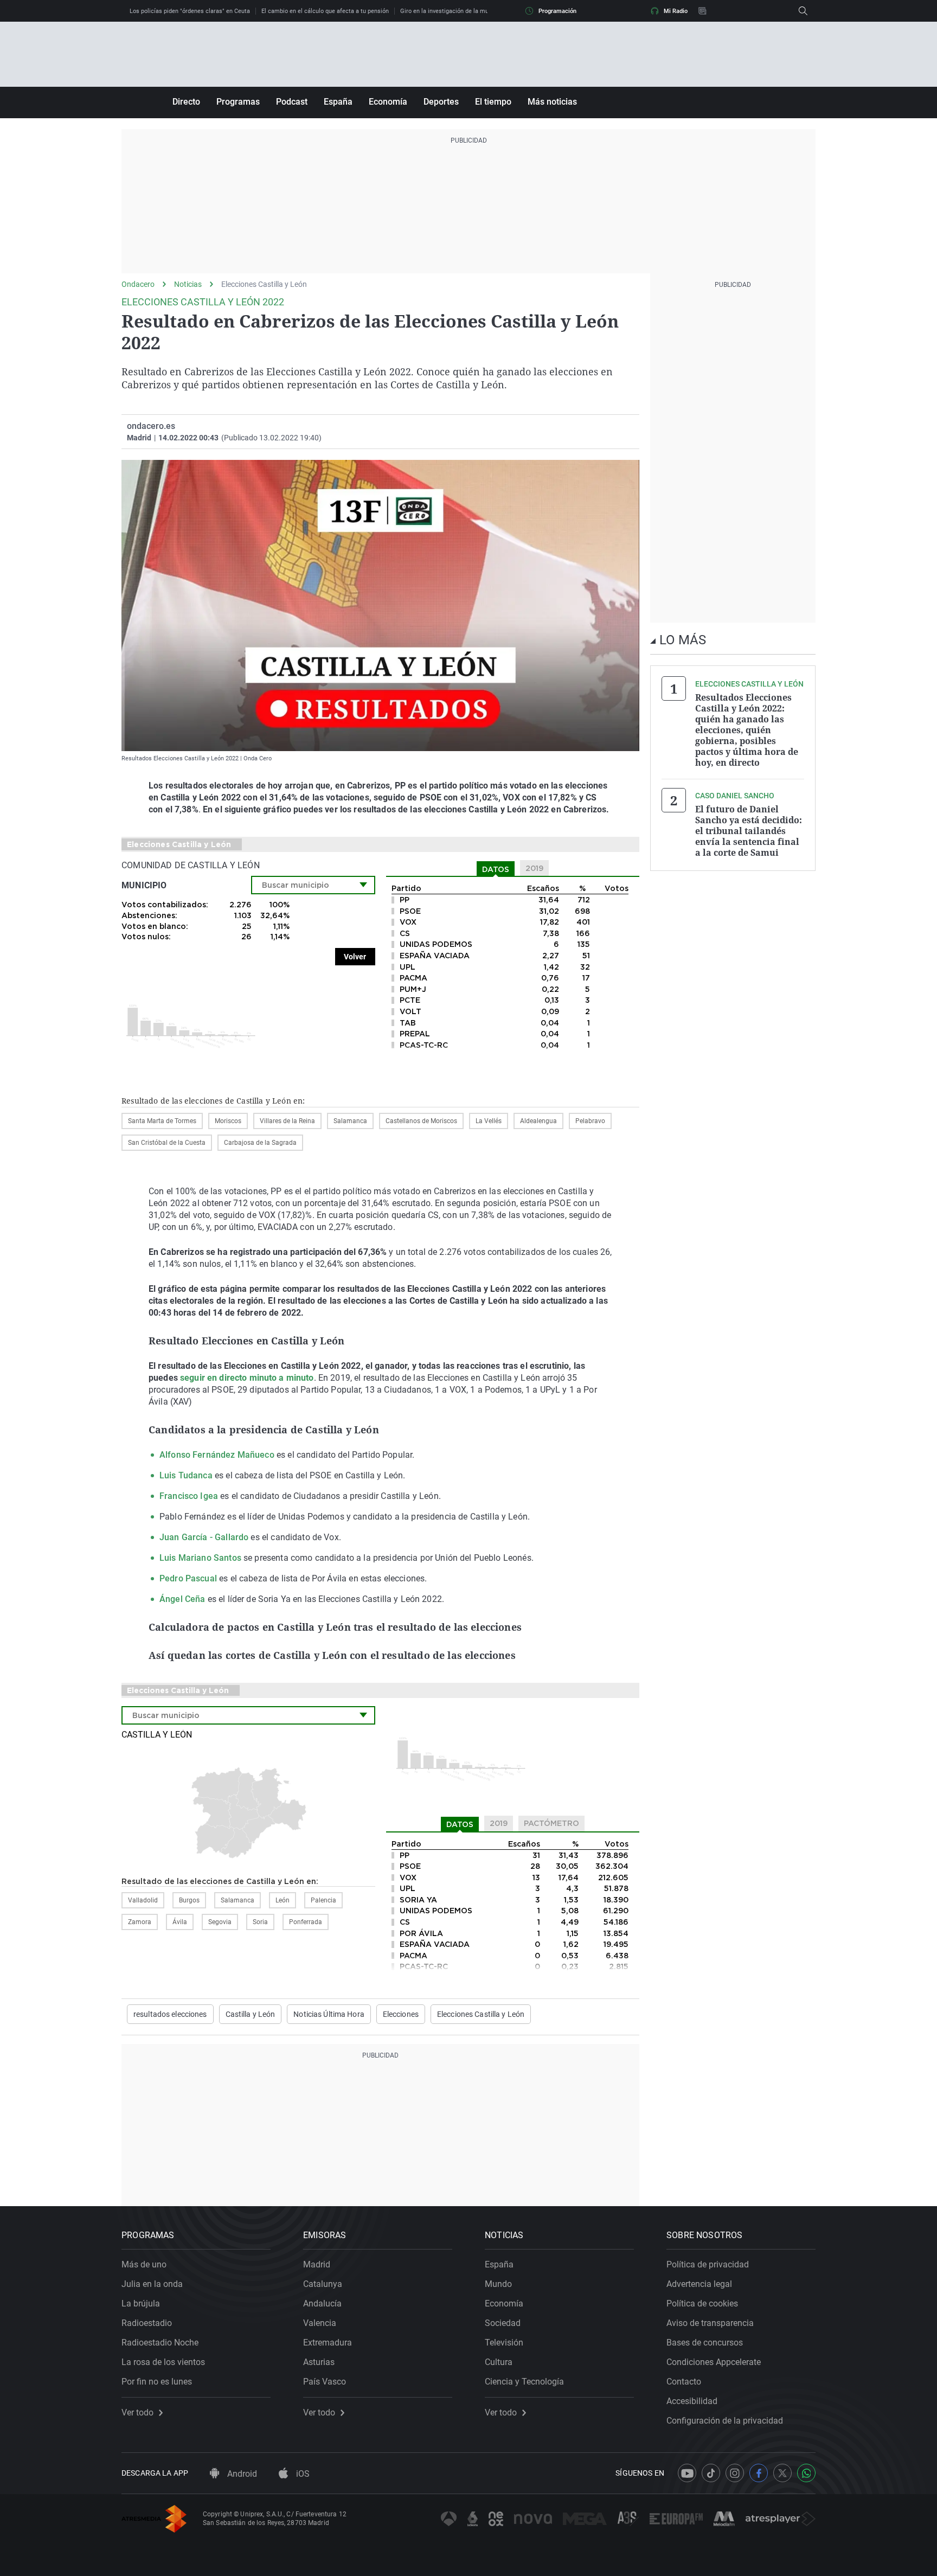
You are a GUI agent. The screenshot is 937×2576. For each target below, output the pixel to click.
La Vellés (489, 1121)
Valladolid (143, 1900)
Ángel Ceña (182, 1599)
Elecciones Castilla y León (264, 284)
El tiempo (493, 102)
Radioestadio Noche (160, 2343)
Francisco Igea (189, 1496)
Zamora (140, 1922)
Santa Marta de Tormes (162, 1121)
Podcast (292, 102)
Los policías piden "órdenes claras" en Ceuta (190, 11)
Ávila (180, 1922)
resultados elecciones (170, 2014)
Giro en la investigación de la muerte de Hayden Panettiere (480, 11)
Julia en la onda (152, 2284)
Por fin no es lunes (157, 2382)
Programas (238, 102)
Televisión (504, 2343)
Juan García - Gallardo (204, 1537)
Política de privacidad (708, 2264)
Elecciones (401, 2014)
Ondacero (138, 284)
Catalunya (323, 2284)
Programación (557, 11)
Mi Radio (676, 11)
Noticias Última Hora (329, 2014)
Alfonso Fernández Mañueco (218, 1455)
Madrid (317, 2264)
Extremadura (328, 2343)
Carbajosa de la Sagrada (260, 1143)
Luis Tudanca (186, 1475)
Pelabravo (590, 1121)
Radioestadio (147, 2323)
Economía (388, 102)
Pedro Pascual (188, 1578)
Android (241, 2474)
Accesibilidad (692, 2401)
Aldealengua (538, 1121)
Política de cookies (702, 2303)
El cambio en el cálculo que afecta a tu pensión (325, 11)
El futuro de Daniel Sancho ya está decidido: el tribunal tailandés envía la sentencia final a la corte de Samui (749, 831)
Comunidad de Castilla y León (191, 865)
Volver (355, 957)
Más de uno (144, 2264)
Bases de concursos (705, 2343)
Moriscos (228, 1121)
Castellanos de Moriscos (421, 1121)
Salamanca (350, 1121)
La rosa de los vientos (163, 2362)
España (338, 102)
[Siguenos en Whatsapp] (806, 2473)
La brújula (141, 2303)
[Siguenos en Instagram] (735, 2473)
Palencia (323, 1900)
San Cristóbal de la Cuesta (167, 1143)
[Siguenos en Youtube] (687, 2473)
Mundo (498, 2284)
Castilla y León (157, 1735)
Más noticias (552, 102)
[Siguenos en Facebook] (759, 2473)
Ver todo (137, 2413)
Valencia (320, 2323)
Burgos (189, 1900)
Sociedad (503, 2323)
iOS (302, 2474)
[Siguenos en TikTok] (711, 2473)
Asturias (319, 2362)
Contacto (684, 2382)
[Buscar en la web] (803, 11)
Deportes (441, 102)
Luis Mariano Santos (200, 1558)
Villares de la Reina (287, 1121)
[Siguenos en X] (782, 2473)
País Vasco (325, 2382)
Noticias (188, 284)
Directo (186, 102)
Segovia (220, 1922)
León (283, 1900)
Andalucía (322, 2303)
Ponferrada (306, 1922)
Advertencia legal (699, 2284)
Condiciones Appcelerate (714, 2362)
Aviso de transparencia (710, 2323)
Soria (260, 1922)
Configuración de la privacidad (725, 2421)
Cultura (499, 2362)
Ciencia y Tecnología (524, 2382)
